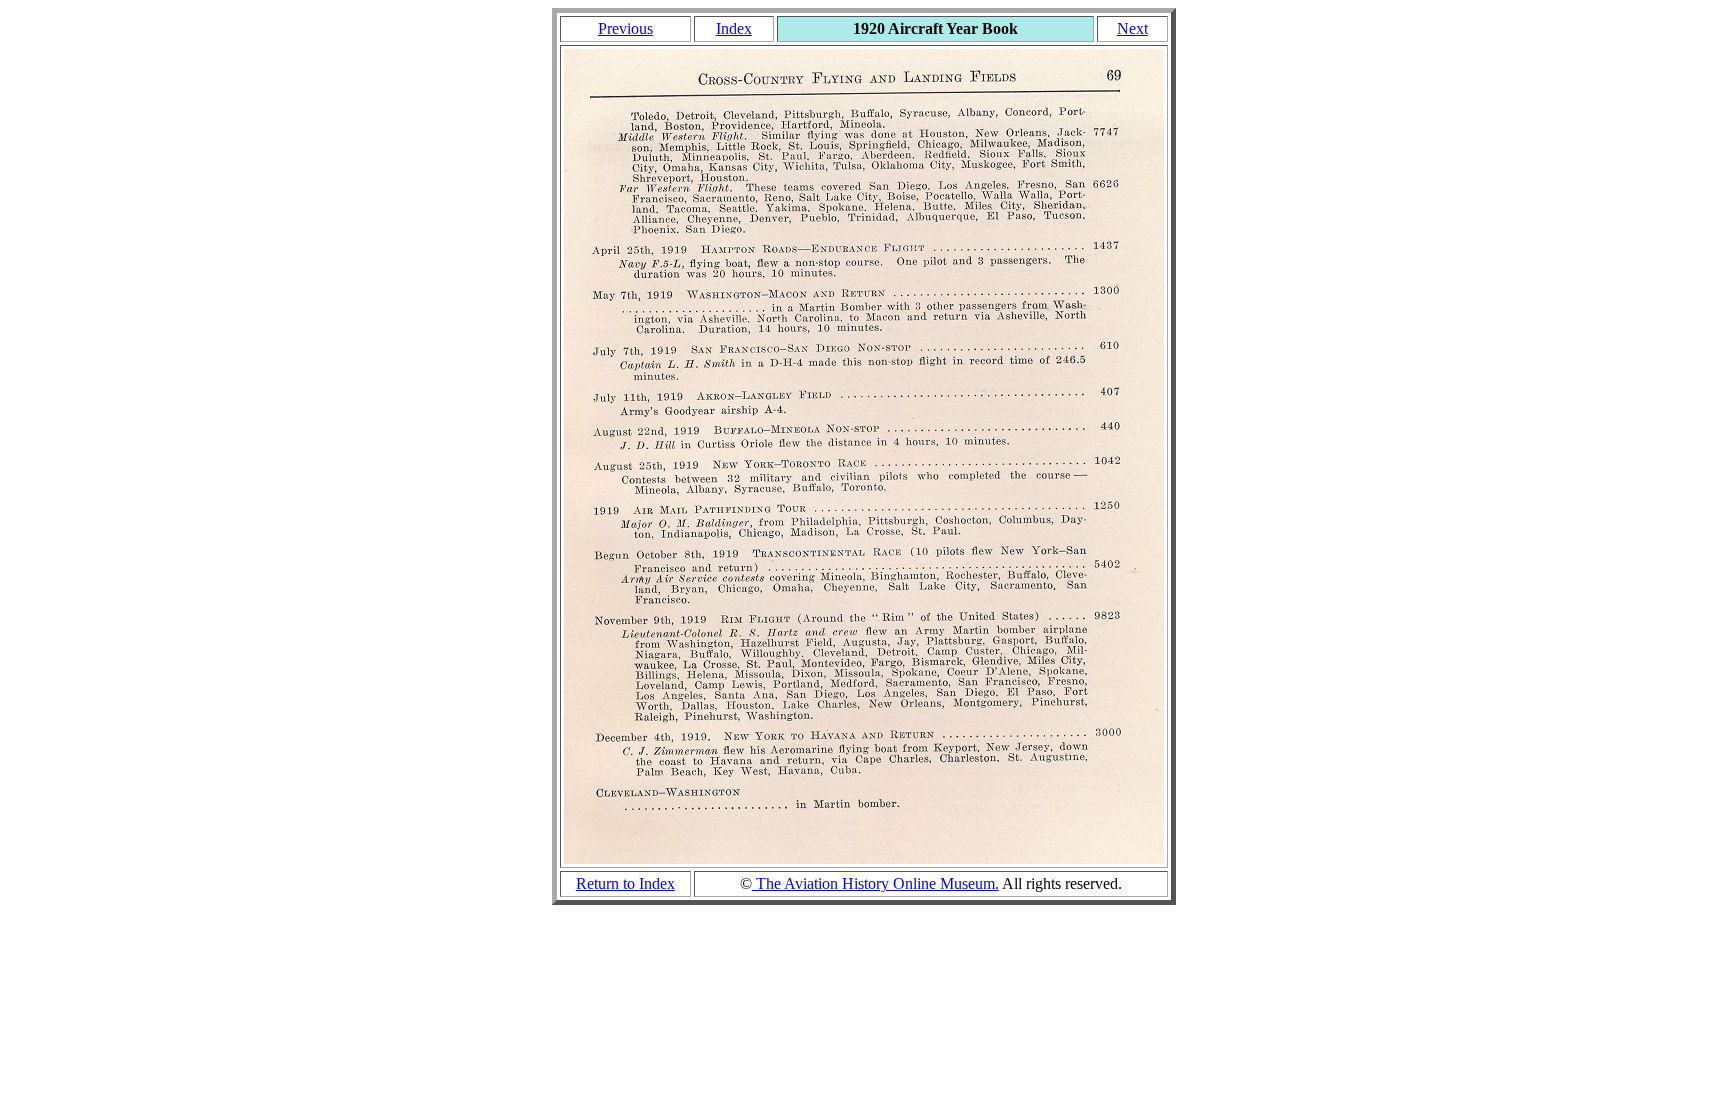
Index (734, 28)
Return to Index (625, 883)
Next (1132, 28)
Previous (625, 28)
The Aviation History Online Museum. (875, 883)
